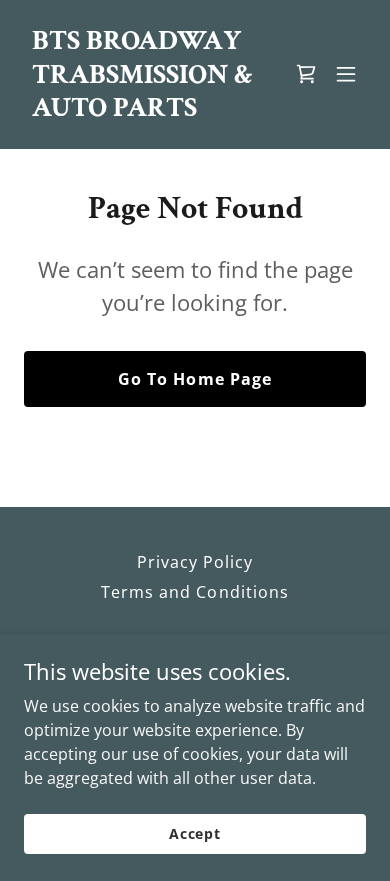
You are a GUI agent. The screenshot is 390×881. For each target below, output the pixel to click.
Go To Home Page (194, 379)
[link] (143, 110)
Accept (195, 833)
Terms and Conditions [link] (194, 592)
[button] (346, 74)
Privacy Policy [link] (195, 562)
